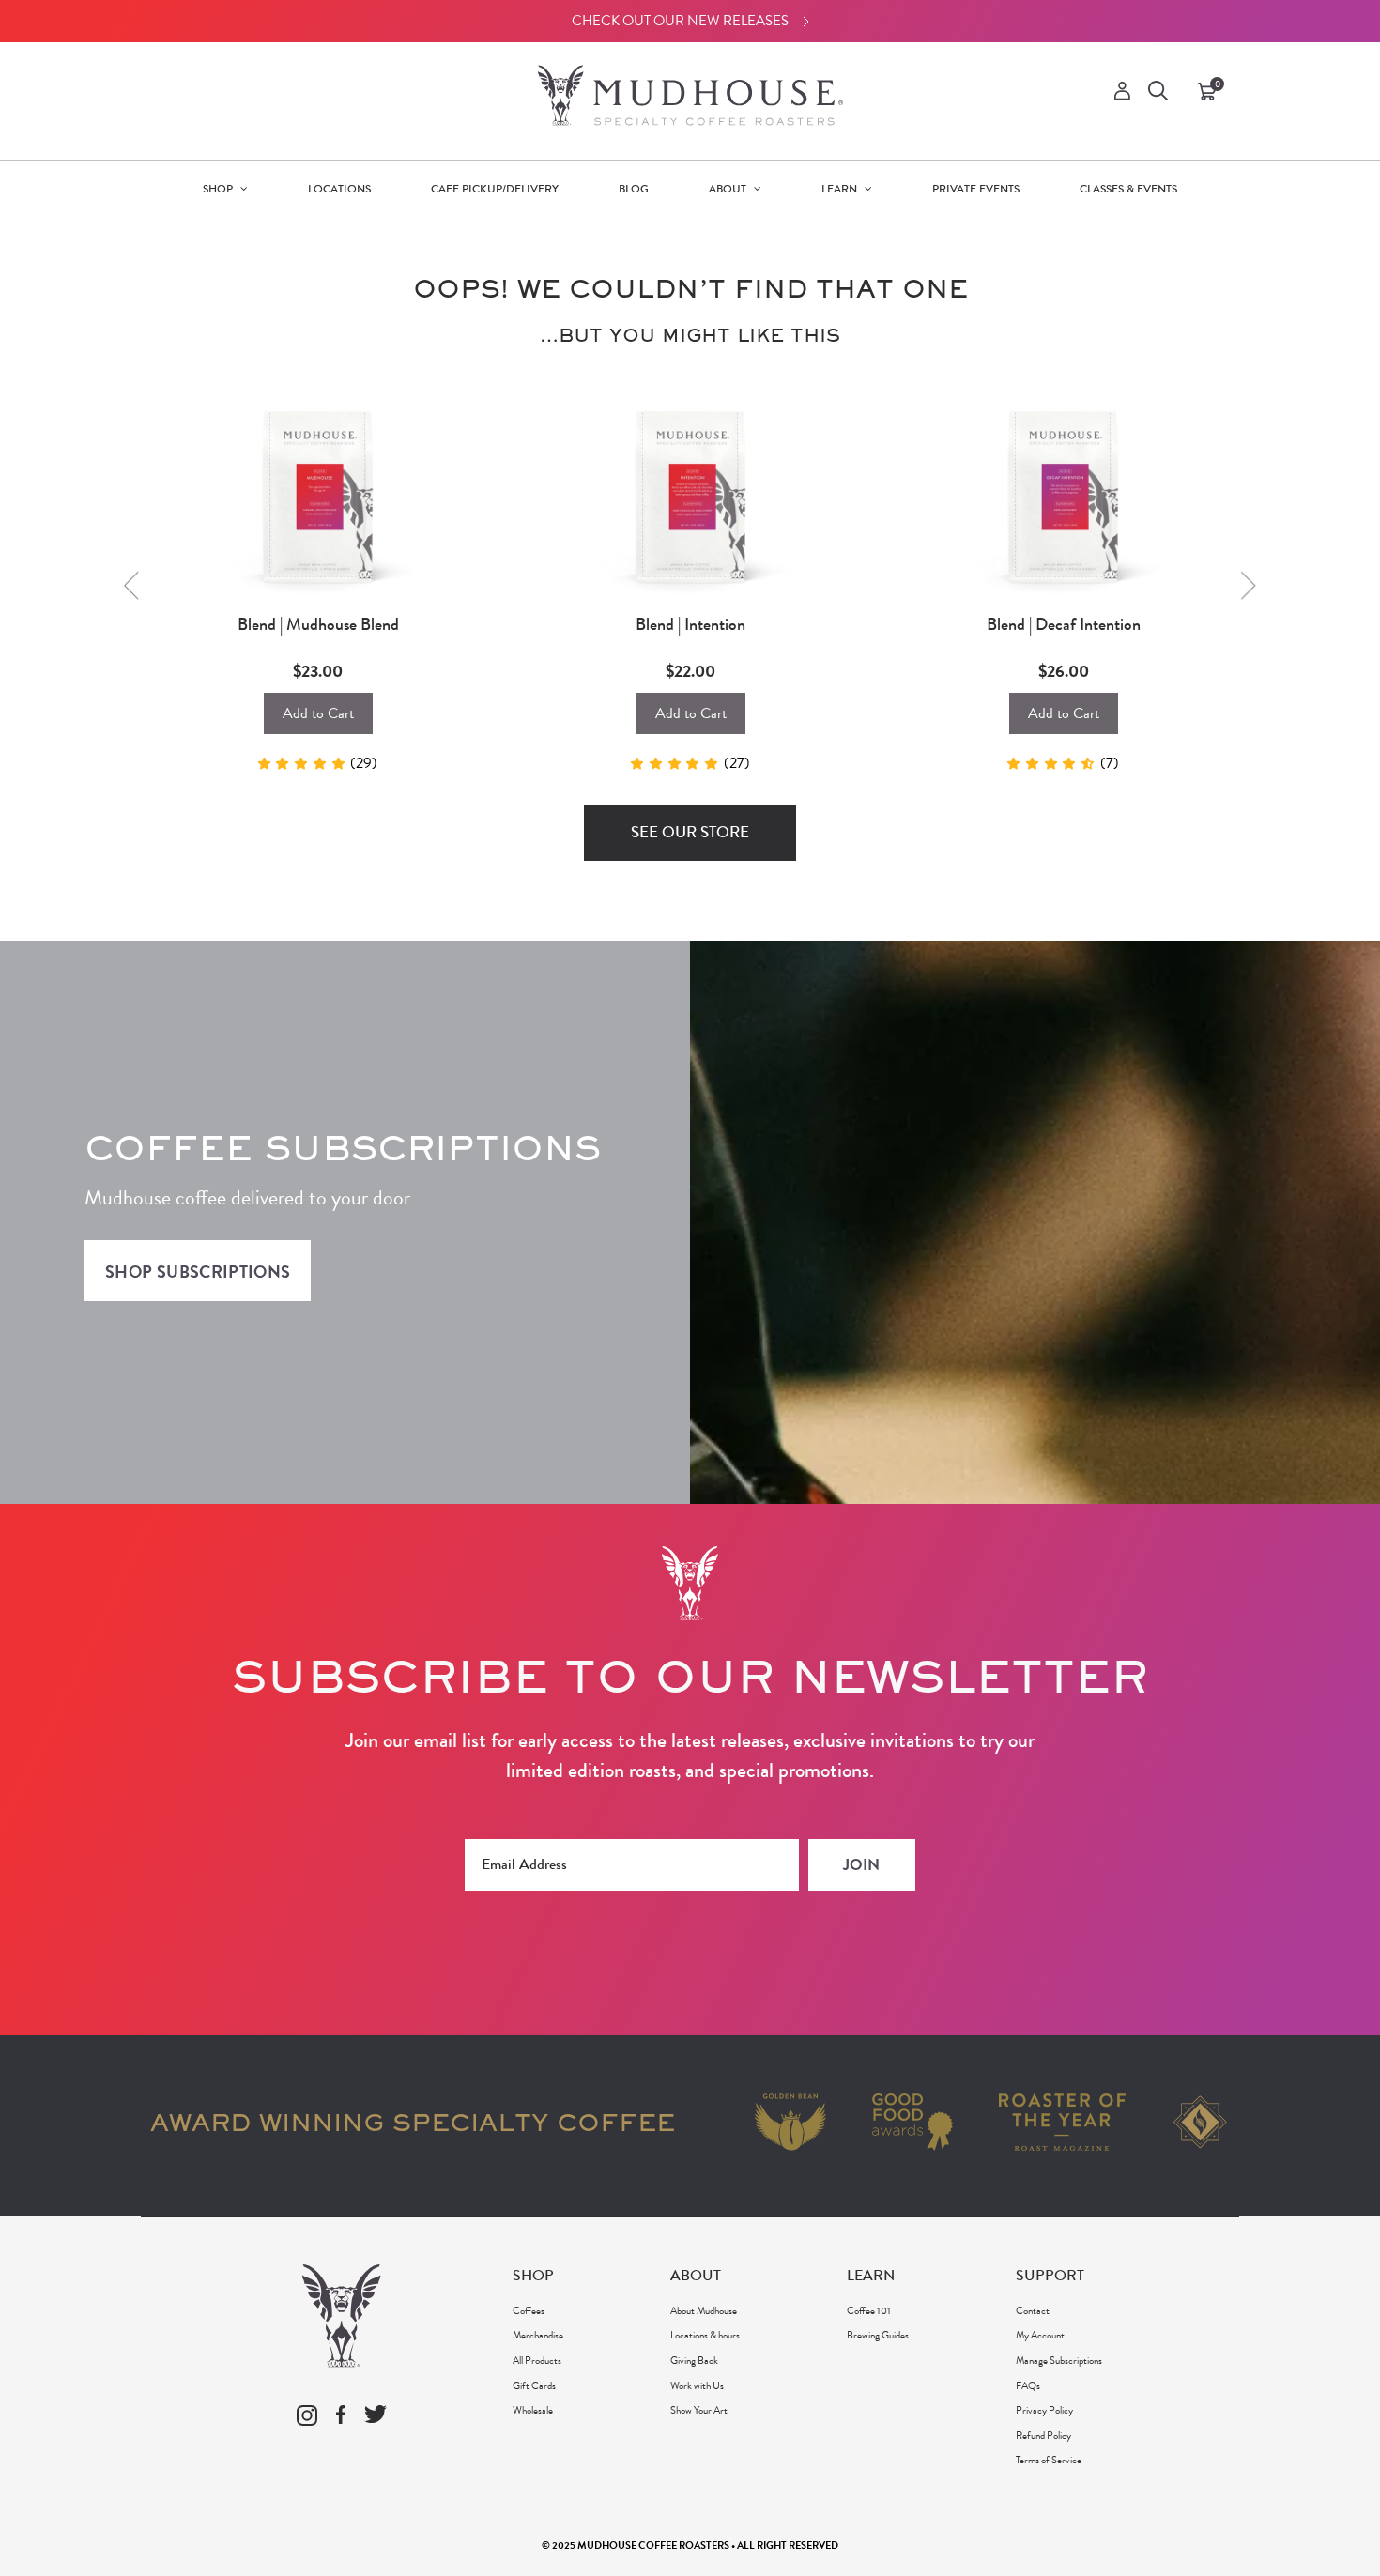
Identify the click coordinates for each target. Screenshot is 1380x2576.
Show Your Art (699, 2410)
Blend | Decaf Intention (1064, 625)
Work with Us (697, 2385)
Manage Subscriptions (1059, 2360)
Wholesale (533, 2410)
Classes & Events (1128, 189)
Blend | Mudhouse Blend (318, 625)
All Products (537, 2360)
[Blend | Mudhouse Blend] (318, 491)
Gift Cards (534, 2385)
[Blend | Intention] (690, 491)
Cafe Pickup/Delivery (495, 189)
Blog (634, 189)
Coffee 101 (869, 2310)
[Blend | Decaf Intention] (1063, 491)
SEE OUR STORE (690, 832)
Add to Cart (318, 713)
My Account (1040, 2335)
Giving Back (694, 2360)
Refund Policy (1043, 2435)
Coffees (529, 2310)
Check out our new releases (680, 21)
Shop (219, 189)
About (729, 189)
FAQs (1028, 2385)
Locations (339, 189)
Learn (841, 189)
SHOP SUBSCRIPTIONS (198, 1272)
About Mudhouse (704, 2310)
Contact (1033, 2310)
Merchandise (538, 2335)
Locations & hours (705, 2335)
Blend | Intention (690, 625)
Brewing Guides (878, 2335)
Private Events (976, 189)
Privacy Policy (1044, 2410)
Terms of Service (1049, 2460)
